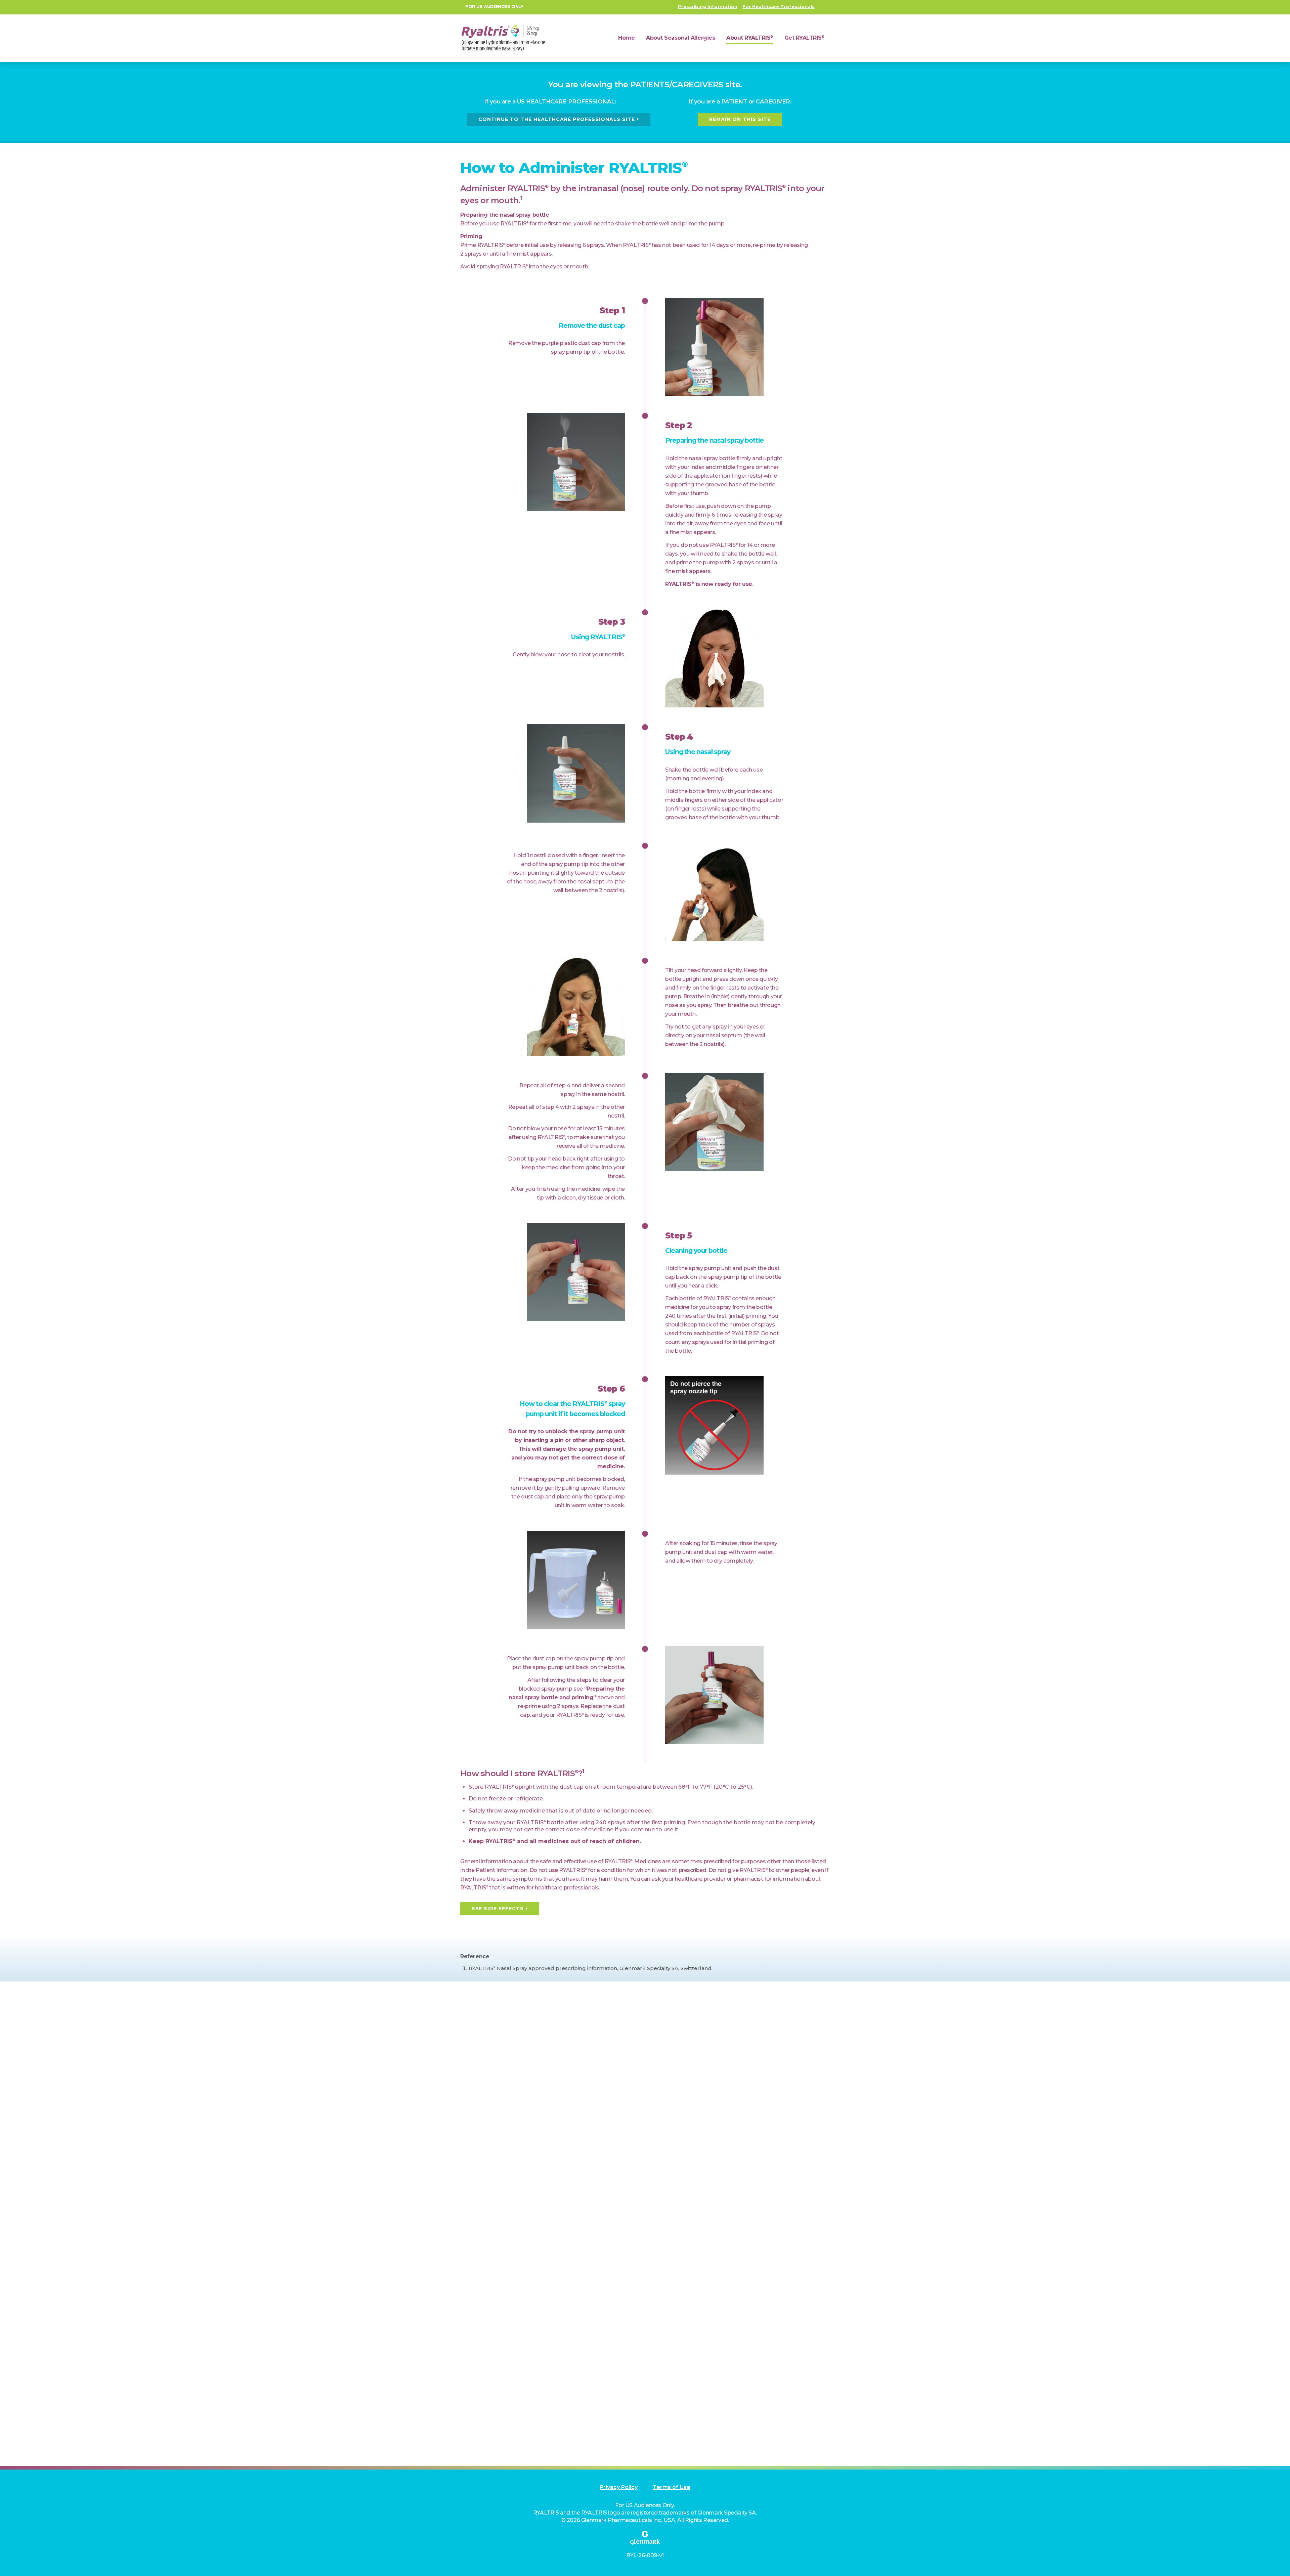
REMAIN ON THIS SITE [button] (740, 119)
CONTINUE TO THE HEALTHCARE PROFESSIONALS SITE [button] (557, 119)
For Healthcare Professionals (779, 6)
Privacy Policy (619, 2487)
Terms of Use (672, 2487)
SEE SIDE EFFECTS (498, 1909)
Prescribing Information (708, 6)
